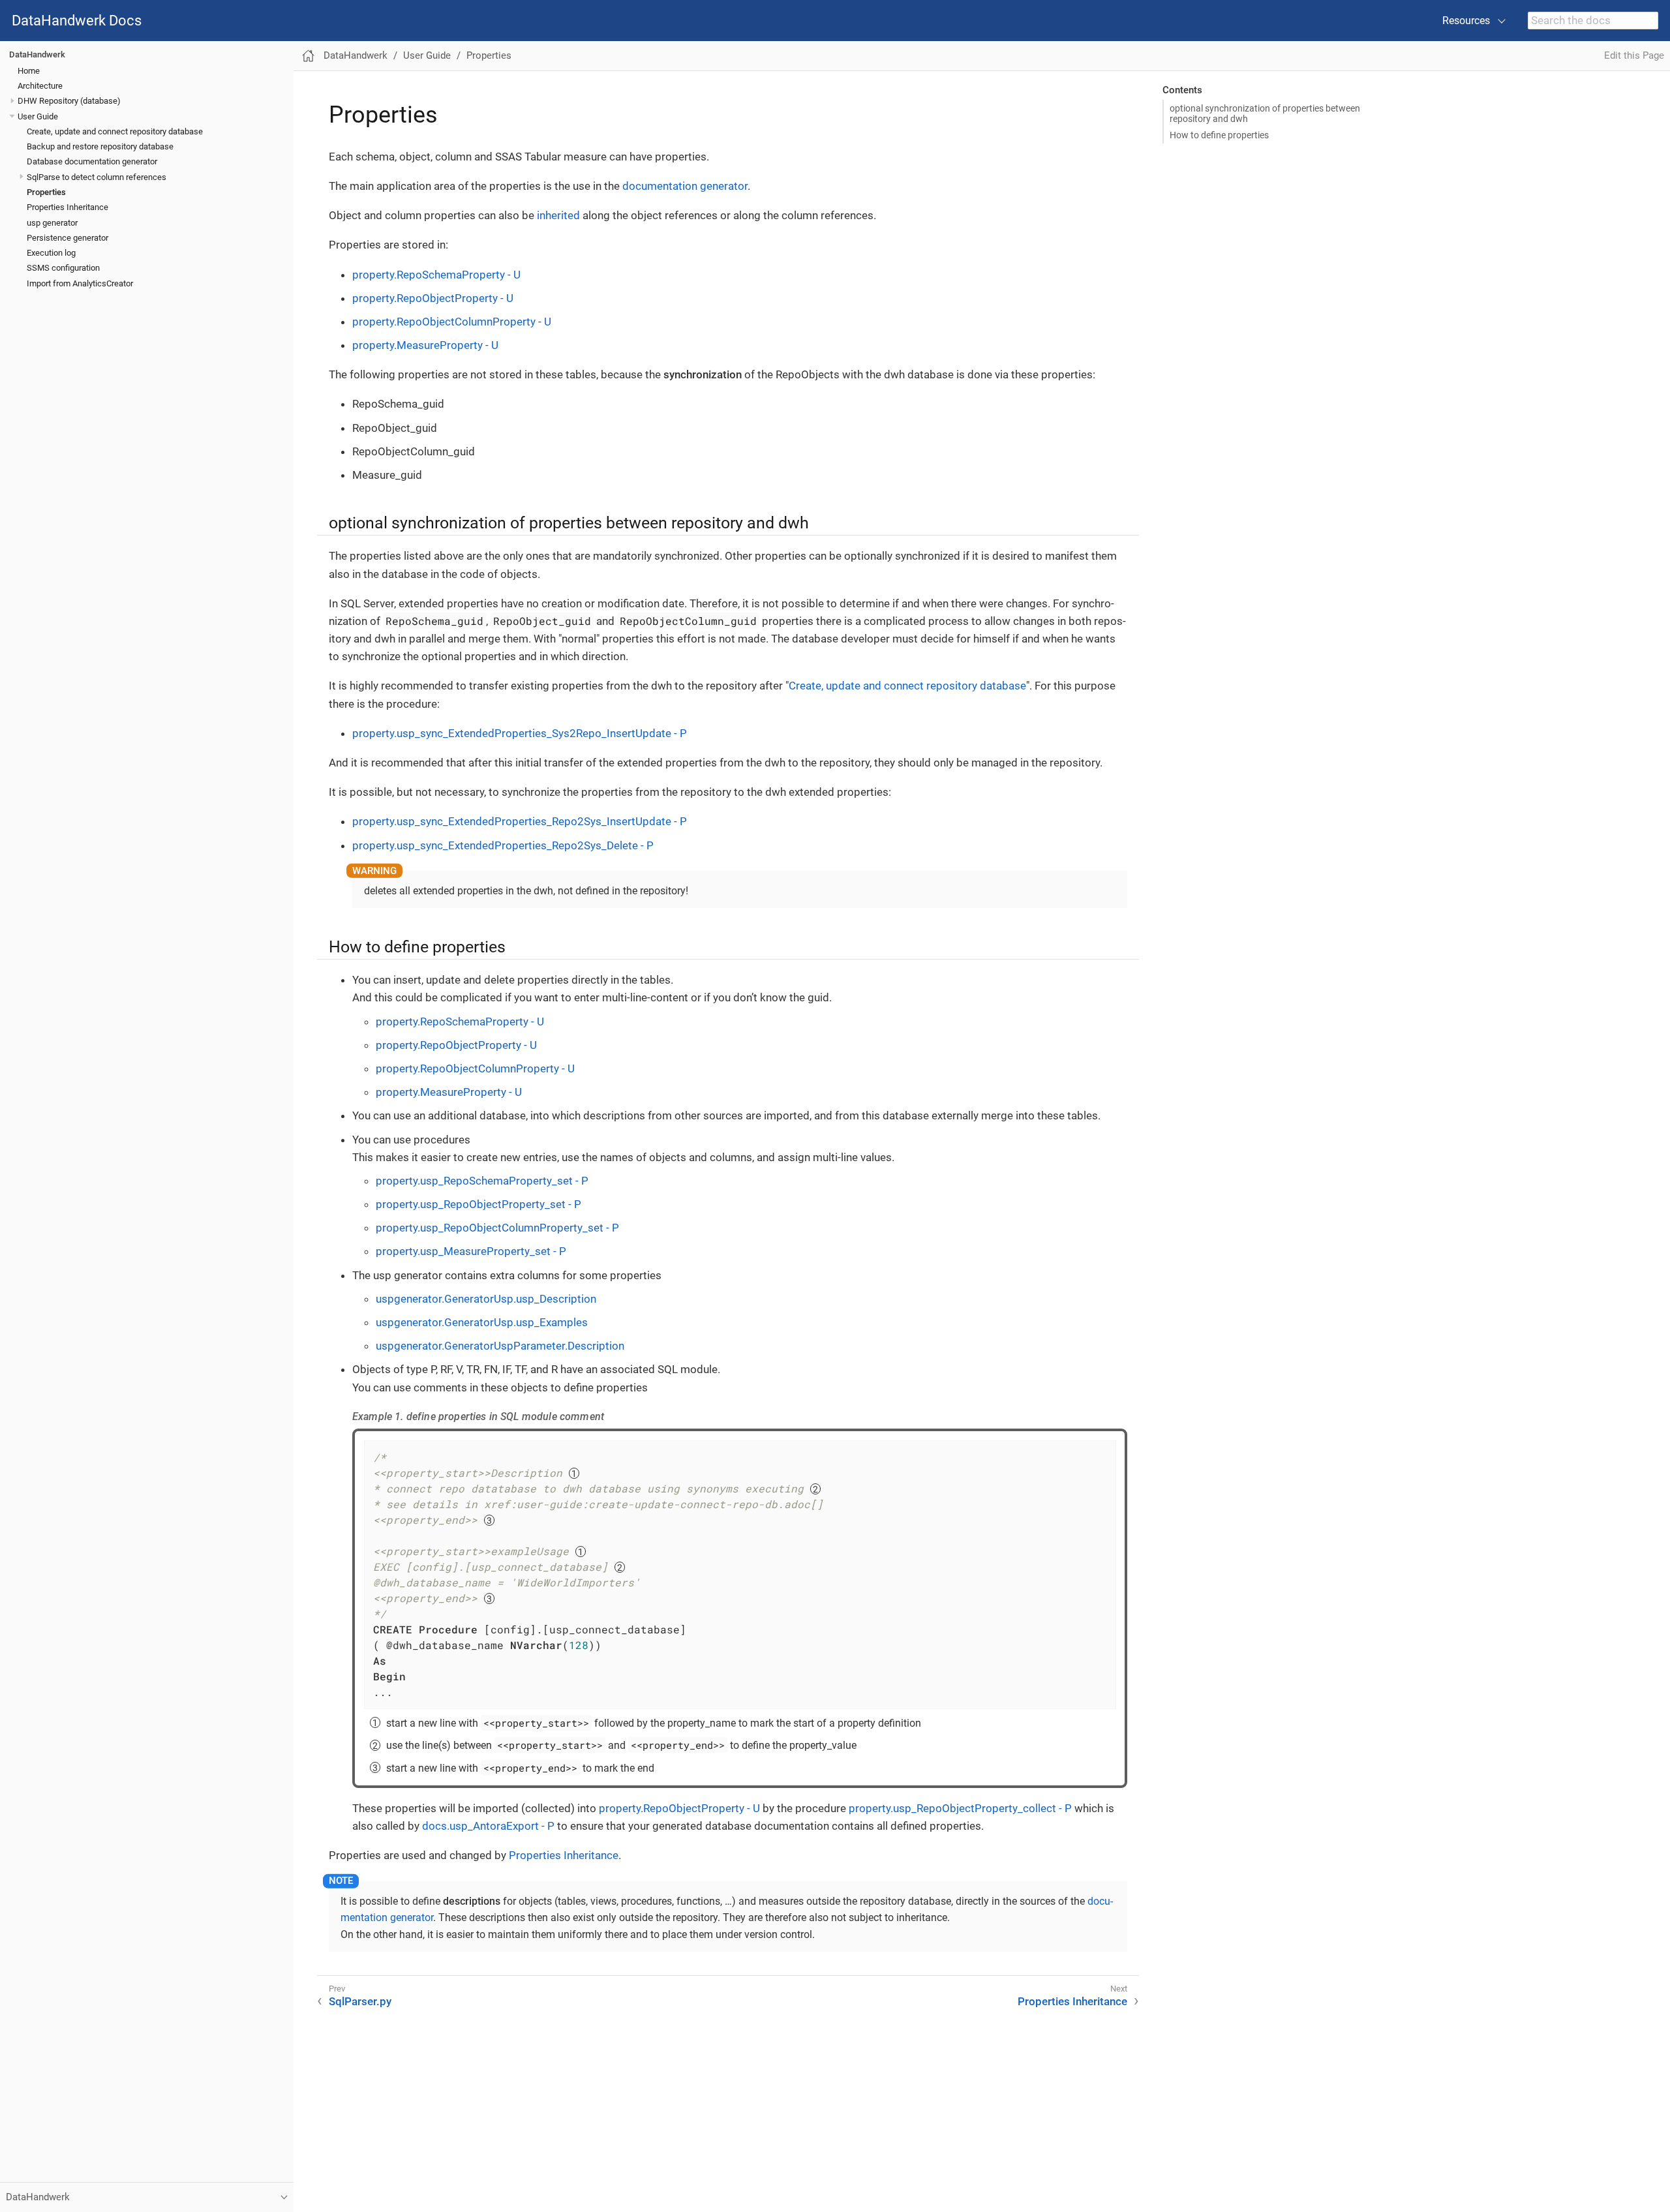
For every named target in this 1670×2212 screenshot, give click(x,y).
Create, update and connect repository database (115, 131)
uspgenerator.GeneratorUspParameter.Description (500, 1346)
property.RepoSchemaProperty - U (436, 275)
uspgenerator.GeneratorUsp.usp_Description (486, 1299)
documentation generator (685, 186)
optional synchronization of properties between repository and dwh (1265, 114)
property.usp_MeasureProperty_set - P (471, 1251)
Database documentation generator (92, 162)
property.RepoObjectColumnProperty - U (452, 322)
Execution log (51, 253)
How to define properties (1219, 135)
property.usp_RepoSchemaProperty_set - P (482, 1181)
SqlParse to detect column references (97, 177)
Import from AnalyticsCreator (80, 283)
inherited (558, 215)
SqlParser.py (360, 2001)
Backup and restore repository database (100, 146)
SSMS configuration (63, 268)
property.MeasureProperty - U (425, 345)
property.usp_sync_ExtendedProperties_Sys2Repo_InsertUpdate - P (520, 733)
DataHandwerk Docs (77, 21)
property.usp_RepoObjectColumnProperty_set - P (497, 1228)
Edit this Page (1634, 55)
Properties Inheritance (68, 208)
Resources (1466, 21)
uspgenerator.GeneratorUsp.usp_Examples (482, 1322)
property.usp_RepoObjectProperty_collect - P (960, 1808)
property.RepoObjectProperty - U (433, 298)
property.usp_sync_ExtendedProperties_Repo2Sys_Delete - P (503, 845)
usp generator (52, 223)
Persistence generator (68, 238)
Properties (46, 192)
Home (29, 71)
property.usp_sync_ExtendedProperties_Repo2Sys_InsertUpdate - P (520, 821)
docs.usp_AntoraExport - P (488, 1826)
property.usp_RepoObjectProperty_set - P (478, 1204)
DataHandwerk (37, 54)
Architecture (40, 86)
